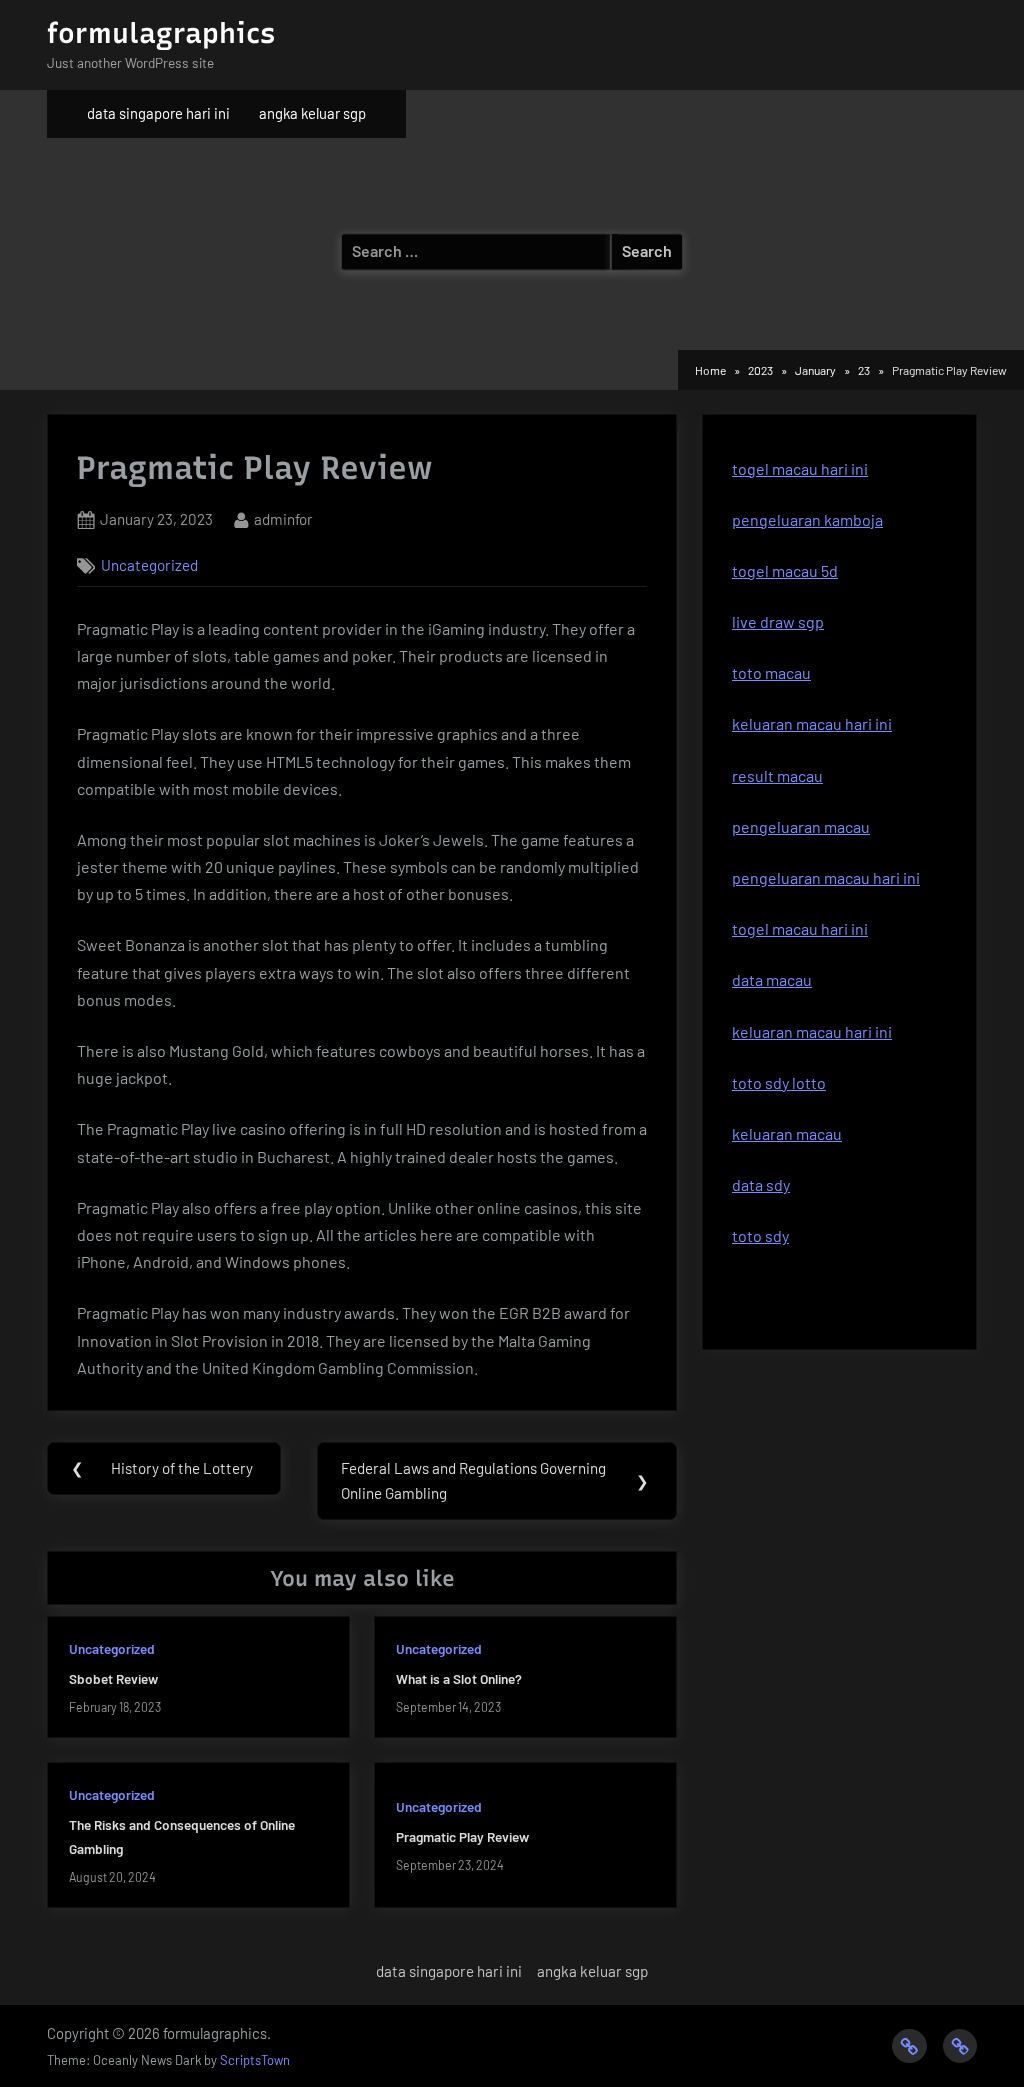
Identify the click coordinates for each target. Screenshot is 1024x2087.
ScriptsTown (255, 2060)
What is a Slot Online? (459, 1678)
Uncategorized (149, 565)
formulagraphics (161, 33)
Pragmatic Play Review (462, 1836)
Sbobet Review (113, 1678)
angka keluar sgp (312, 113)
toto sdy (760, 1235)
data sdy (761, 1184)
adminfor (283, 518)
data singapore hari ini (158, 113)
